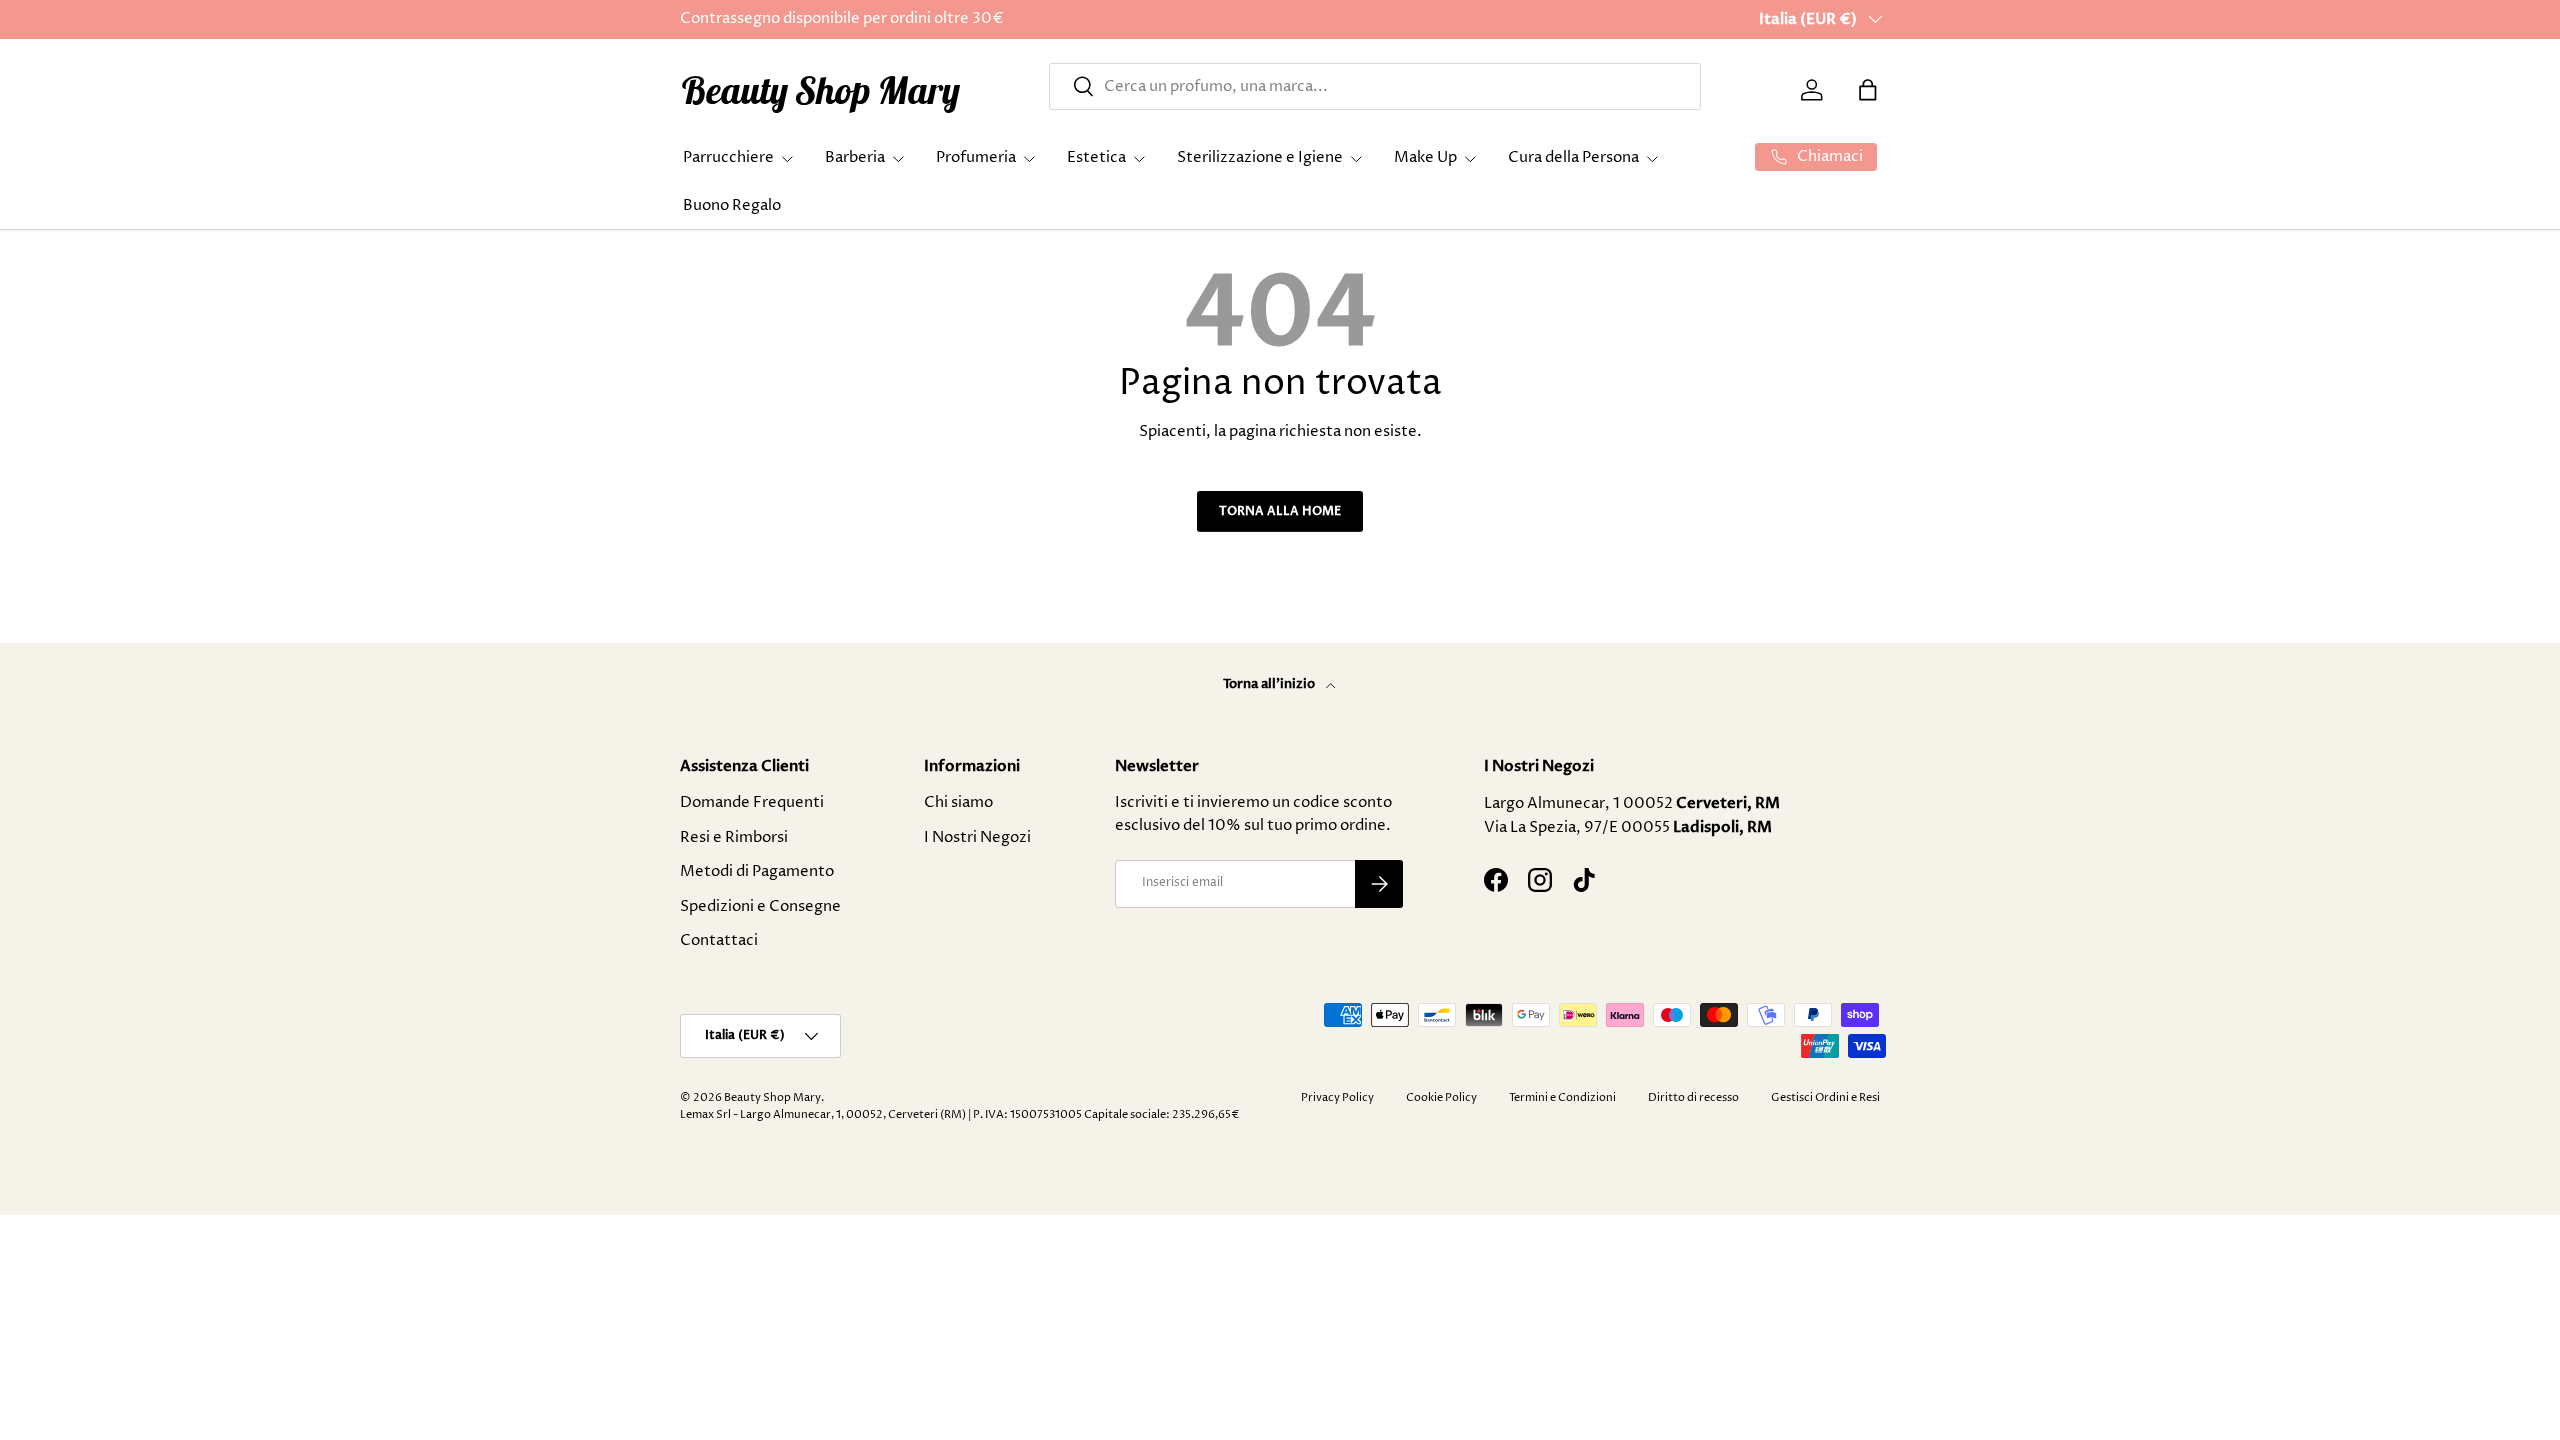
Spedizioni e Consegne (760, 906)
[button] (1868, 90)
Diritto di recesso (1693, 1097)
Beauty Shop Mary (772, 1097)
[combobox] (1375, 86)
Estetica (1096, 157)
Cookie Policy (1441, 1097)
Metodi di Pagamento (757, 871)
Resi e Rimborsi (734, 837)
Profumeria (976, 157)
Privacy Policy (1337, 1097)
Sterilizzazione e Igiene (1260, 157)
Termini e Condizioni (1562, 1097)
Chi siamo (958, 802)
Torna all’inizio (1270, 684)
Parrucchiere (728, 157)
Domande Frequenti (752, 802)
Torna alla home (1280, 511)
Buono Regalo (732, 205)
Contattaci (719, 940)
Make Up (1425, 157)
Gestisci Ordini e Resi (1825, 1097)
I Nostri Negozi (977, 837)
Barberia (855, 157)
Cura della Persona (1573, 157)
